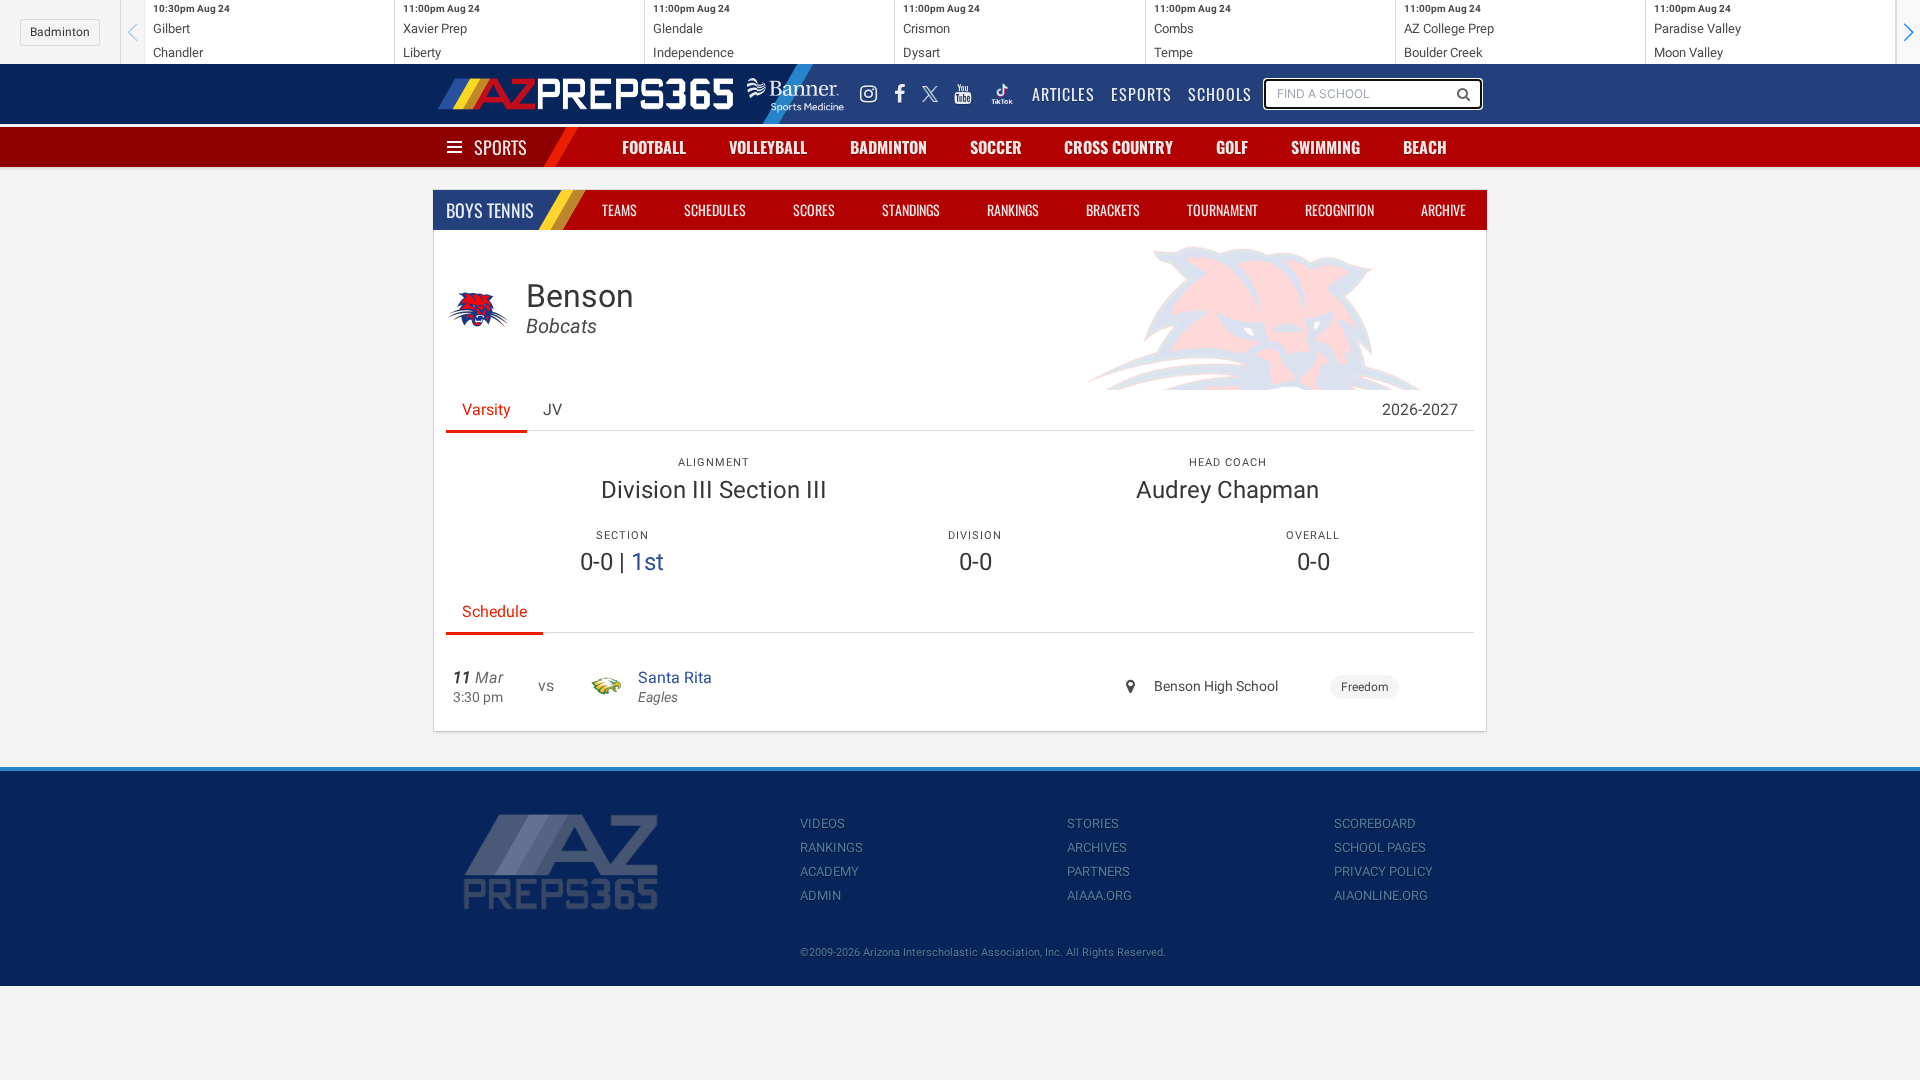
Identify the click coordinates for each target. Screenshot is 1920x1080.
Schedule (494, 611)
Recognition (1339, 209)
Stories (1093, 823)
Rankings (1013, 209)
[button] (1908, 32)
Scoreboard (1375, 823)
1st (647, 562)
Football (654, 147)
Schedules (715, 209)
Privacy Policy (1383, 871)
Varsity (486, 409)
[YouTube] (963, 94)
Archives (1097, 847)
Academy (829, 871)
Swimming (1325, 147)
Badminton (60, 32)
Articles (1063, 94)
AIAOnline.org (1381, 895)
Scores (814, 209)
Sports (500, 147)
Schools (1220, 94)
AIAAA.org (1099, 895)
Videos (822, 823)
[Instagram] (869, 94)
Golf (1232, 147)
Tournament (1222, 209)
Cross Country (1118, 147)
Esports (1141, 94)
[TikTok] (1002, 94)
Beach (1425, 147)
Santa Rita (675, 687)
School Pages (1380, 847)
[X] (930, 94)
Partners (1098, 871)
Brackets (1113, 209)
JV (552, 409)
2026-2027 (1420, 409)
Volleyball (768, 147)
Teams (619, 209)
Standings (911, 209)
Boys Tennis (490, 210)
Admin (820, 895)
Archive (1443, 209)
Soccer (996, 147)
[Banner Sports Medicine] (795, 94)
